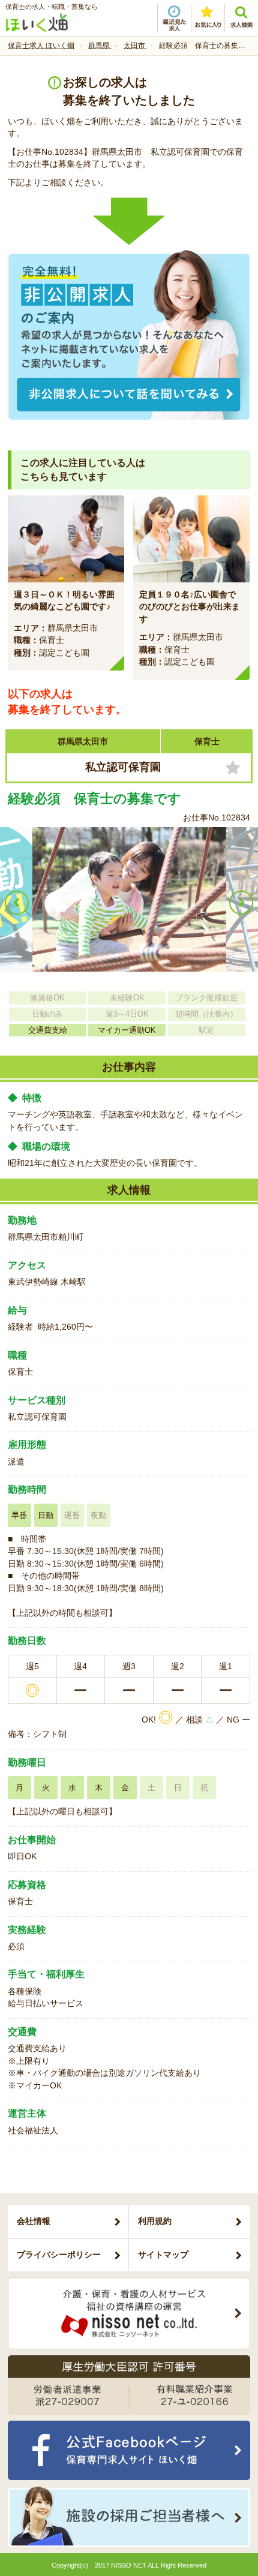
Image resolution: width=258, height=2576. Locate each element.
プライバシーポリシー (59, 2255)
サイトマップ (163, 2255)
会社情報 (34, 2221)
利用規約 (155, 2221)
